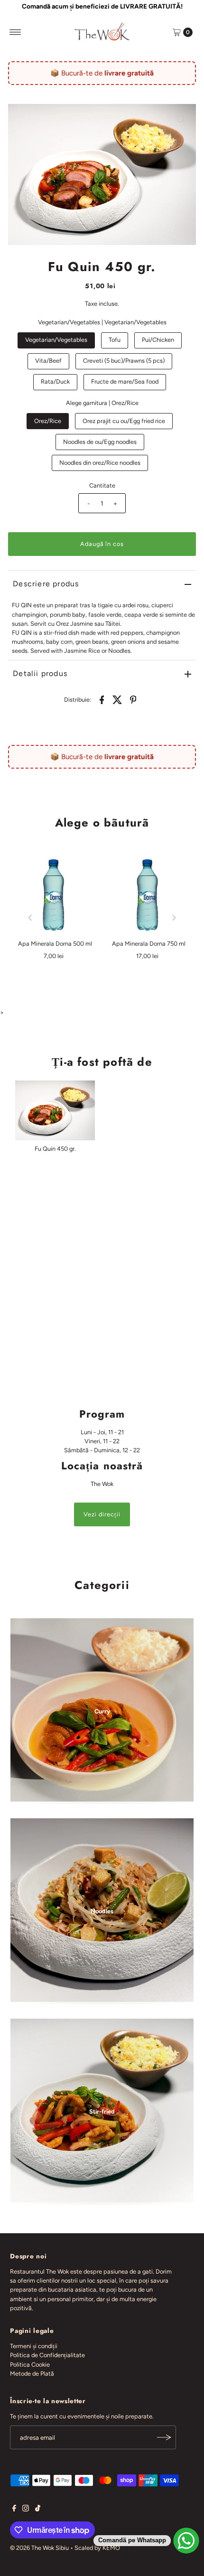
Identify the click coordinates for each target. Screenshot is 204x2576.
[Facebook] (14, 2510)
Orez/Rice (48, 421)
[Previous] (31, 918)
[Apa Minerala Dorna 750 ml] (149, 896)
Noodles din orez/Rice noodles (100, 463)
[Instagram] (26, 2510)
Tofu (115, 340)
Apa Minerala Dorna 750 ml (149, 944)
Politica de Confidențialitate (47, 2355)
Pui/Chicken (158, 340)
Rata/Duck (55, 381)
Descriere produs (46, 584)
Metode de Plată (32, 2374)
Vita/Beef (48, 361)
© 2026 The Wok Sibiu (39, 2548)
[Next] (173, 918)
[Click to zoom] (181, 119)
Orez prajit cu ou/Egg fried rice (124, 421)
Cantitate (102, 485)
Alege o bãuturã (102, 823)
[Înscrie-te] (164, 2437)
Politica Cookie (30, 2364)
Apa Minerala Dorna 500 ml (55, 944)
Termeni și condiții (34, 2346)
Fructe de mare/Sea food (125, 381)
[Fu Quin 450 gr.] (55, 1110)
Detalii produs (40, 673)
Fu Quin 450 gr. (55, 1149)
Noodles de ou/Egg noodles (100, 442)
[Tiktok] (38, 2510)
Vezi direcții (102, 1514)
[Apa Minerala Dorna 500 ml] (55, 896)
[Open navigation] (15, 32)
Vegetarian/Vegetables (56, 340)
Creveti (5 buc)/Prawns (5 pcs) (124, 361)
